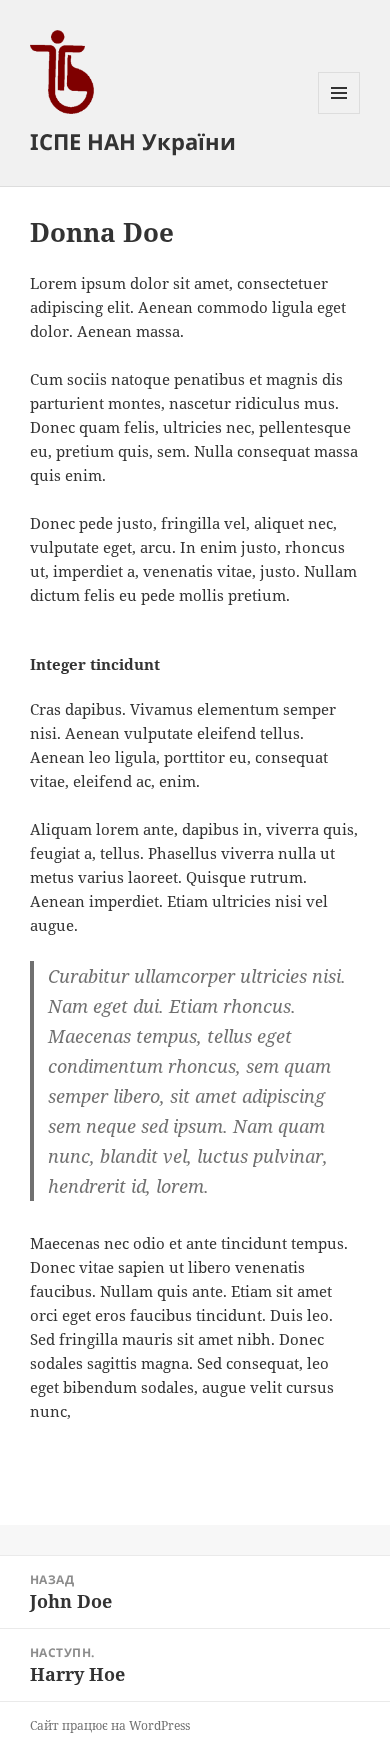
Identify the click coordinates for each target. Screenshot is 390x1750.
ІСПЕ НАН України (133, 141)
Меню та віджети (339, 113)
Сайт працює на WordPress (110, 1725)
